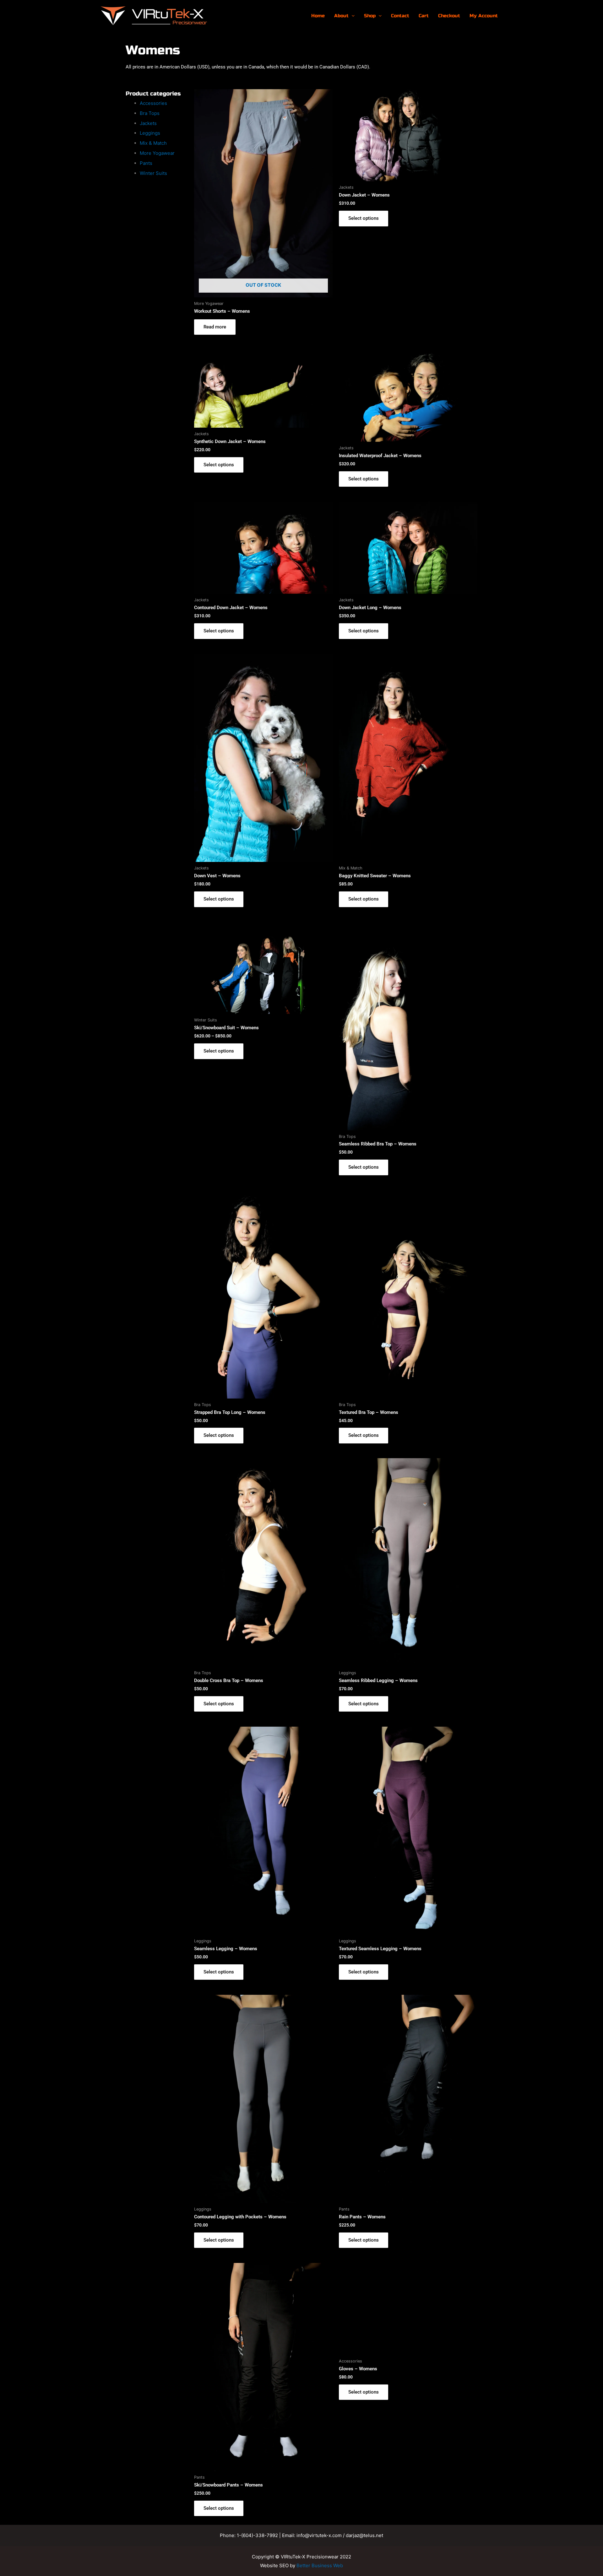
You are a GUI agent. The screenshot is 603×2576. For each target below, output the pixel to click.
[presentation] (352, 16)
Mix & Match (153, 143)
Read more (215, 327)
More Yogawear (157, 153)
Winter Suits (153, 173)
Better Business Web (320, 2565)
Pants (146, 163)
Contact (400, 16)
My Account (484, 16)
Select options (364, 218)
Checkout (449, 16)
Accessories (153, 103)
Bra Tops (150, 113)
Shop (370, 16)
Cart (424, 16)
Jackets (148, 123)
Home (318, 16)
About (341, 16)
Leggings (150, 133)
